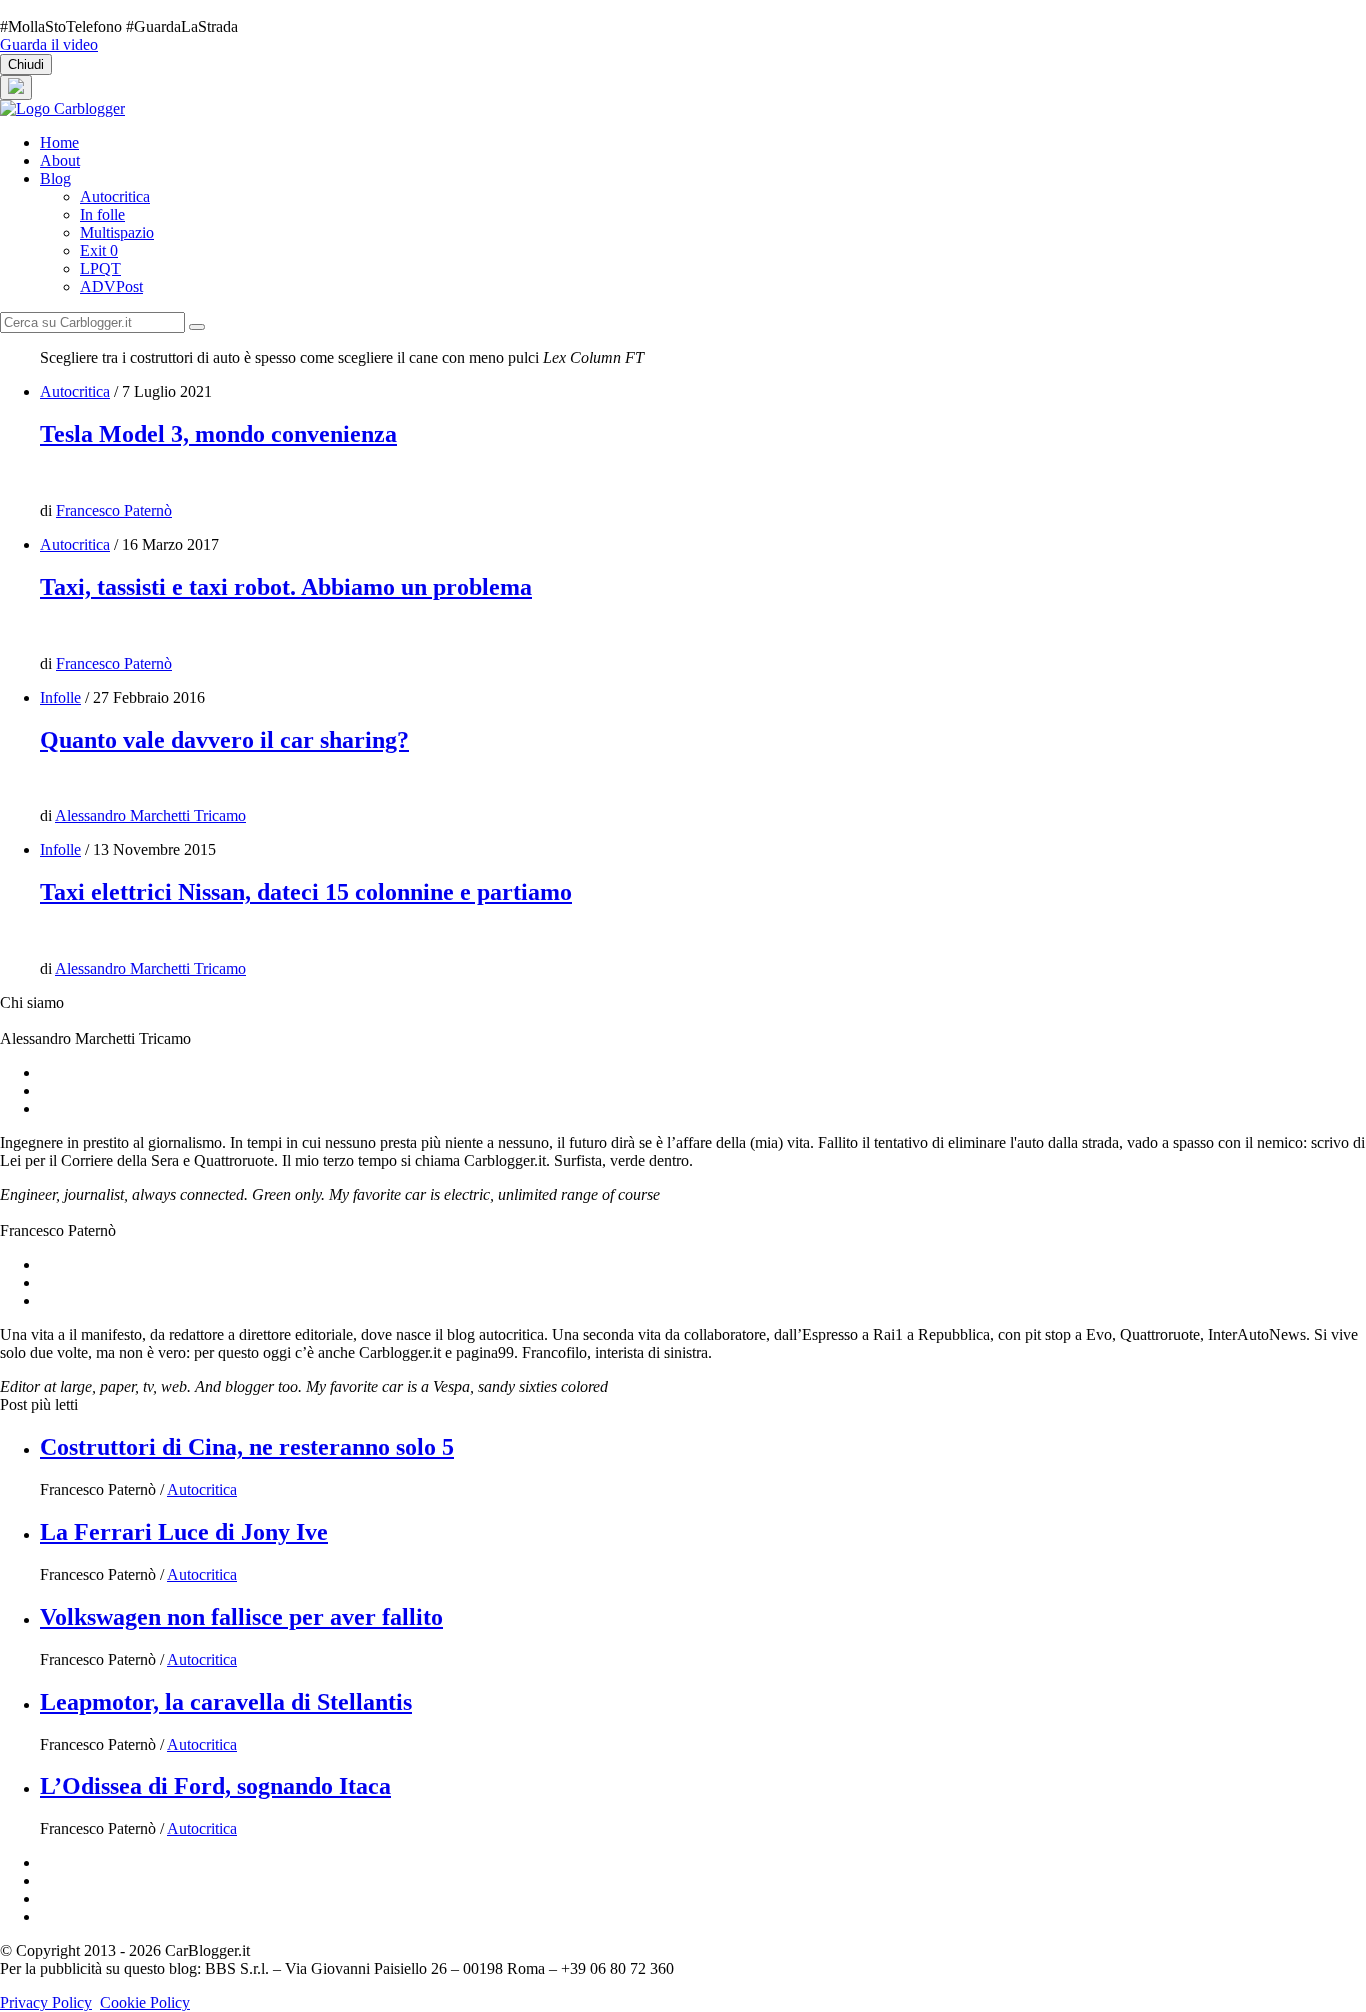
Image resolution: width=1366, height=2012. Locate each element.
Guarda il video (49, 44)
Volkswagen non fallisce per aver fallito (241, 1617)
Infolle (60, 697)
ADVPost (111, 286)
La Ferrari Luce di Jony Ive (184, 1532)
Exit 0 (99, 250)
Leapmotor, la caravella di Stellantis (226, 1702)
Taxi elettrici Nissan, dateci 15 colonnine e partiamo (306, 892)
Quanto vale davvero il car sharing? (224, 740)
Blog (55, 178)
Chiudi (26, 64)
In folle (102, 214)
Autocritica (115, 196)
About (60, 160)
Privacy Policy (46, 2002)
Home (59, 142)
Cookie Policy (145, 2002)
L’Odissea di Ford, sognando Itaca (215, 1786)
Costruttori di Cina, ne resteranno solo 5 (247, 1447)
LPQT (100, 268)
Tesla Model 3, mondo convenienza (218, 434)
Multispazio (117, 232)
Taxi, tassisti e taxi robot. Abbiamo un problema (286, 587)
